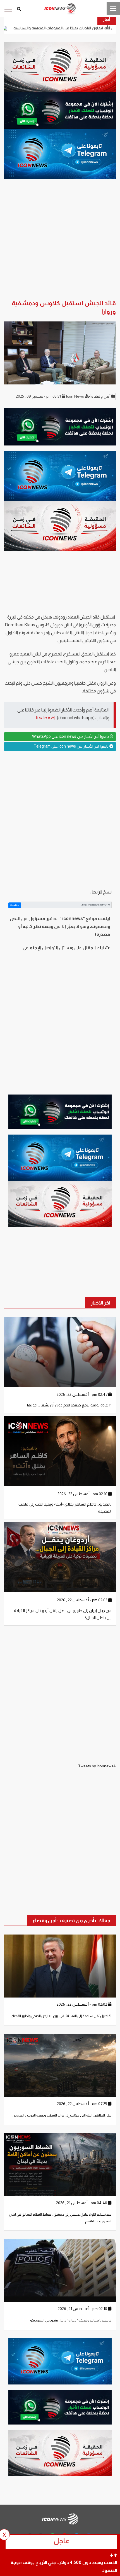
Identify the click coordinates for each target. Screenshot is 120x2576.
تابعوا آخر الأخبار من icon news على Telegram (71, 746)
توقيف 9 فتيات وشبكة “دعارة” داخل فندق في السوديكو (71, 2320)
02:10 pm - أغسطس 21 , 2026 (83, 2309)
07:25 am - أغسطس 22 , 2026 (82, 2104)
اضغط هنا (46, 718)
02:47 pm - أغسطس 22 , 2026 (82, 1394)
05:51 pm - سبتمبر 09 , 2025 (39, 396)
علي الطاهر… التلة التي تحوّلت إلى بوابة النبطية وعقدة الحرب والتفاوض (62, 2115)
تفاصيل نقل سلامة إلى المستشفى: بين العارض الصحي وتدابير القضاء (61, 2016)
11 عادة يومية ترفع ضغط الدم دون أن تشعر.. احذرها (69, 1405)
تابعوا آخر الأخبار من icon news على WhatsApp (71, 736)
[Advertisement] (60, 820)
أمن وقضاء (101, 396)
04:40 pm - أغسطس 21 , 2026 (82, 2203)
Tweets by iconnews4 (97, 1766)
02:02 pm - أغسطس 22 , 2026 (82, 2004)
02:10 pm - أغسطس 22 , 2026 (83, 1494)
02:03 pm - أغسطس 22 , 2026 (83, 1600)
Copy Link (15, 905)
